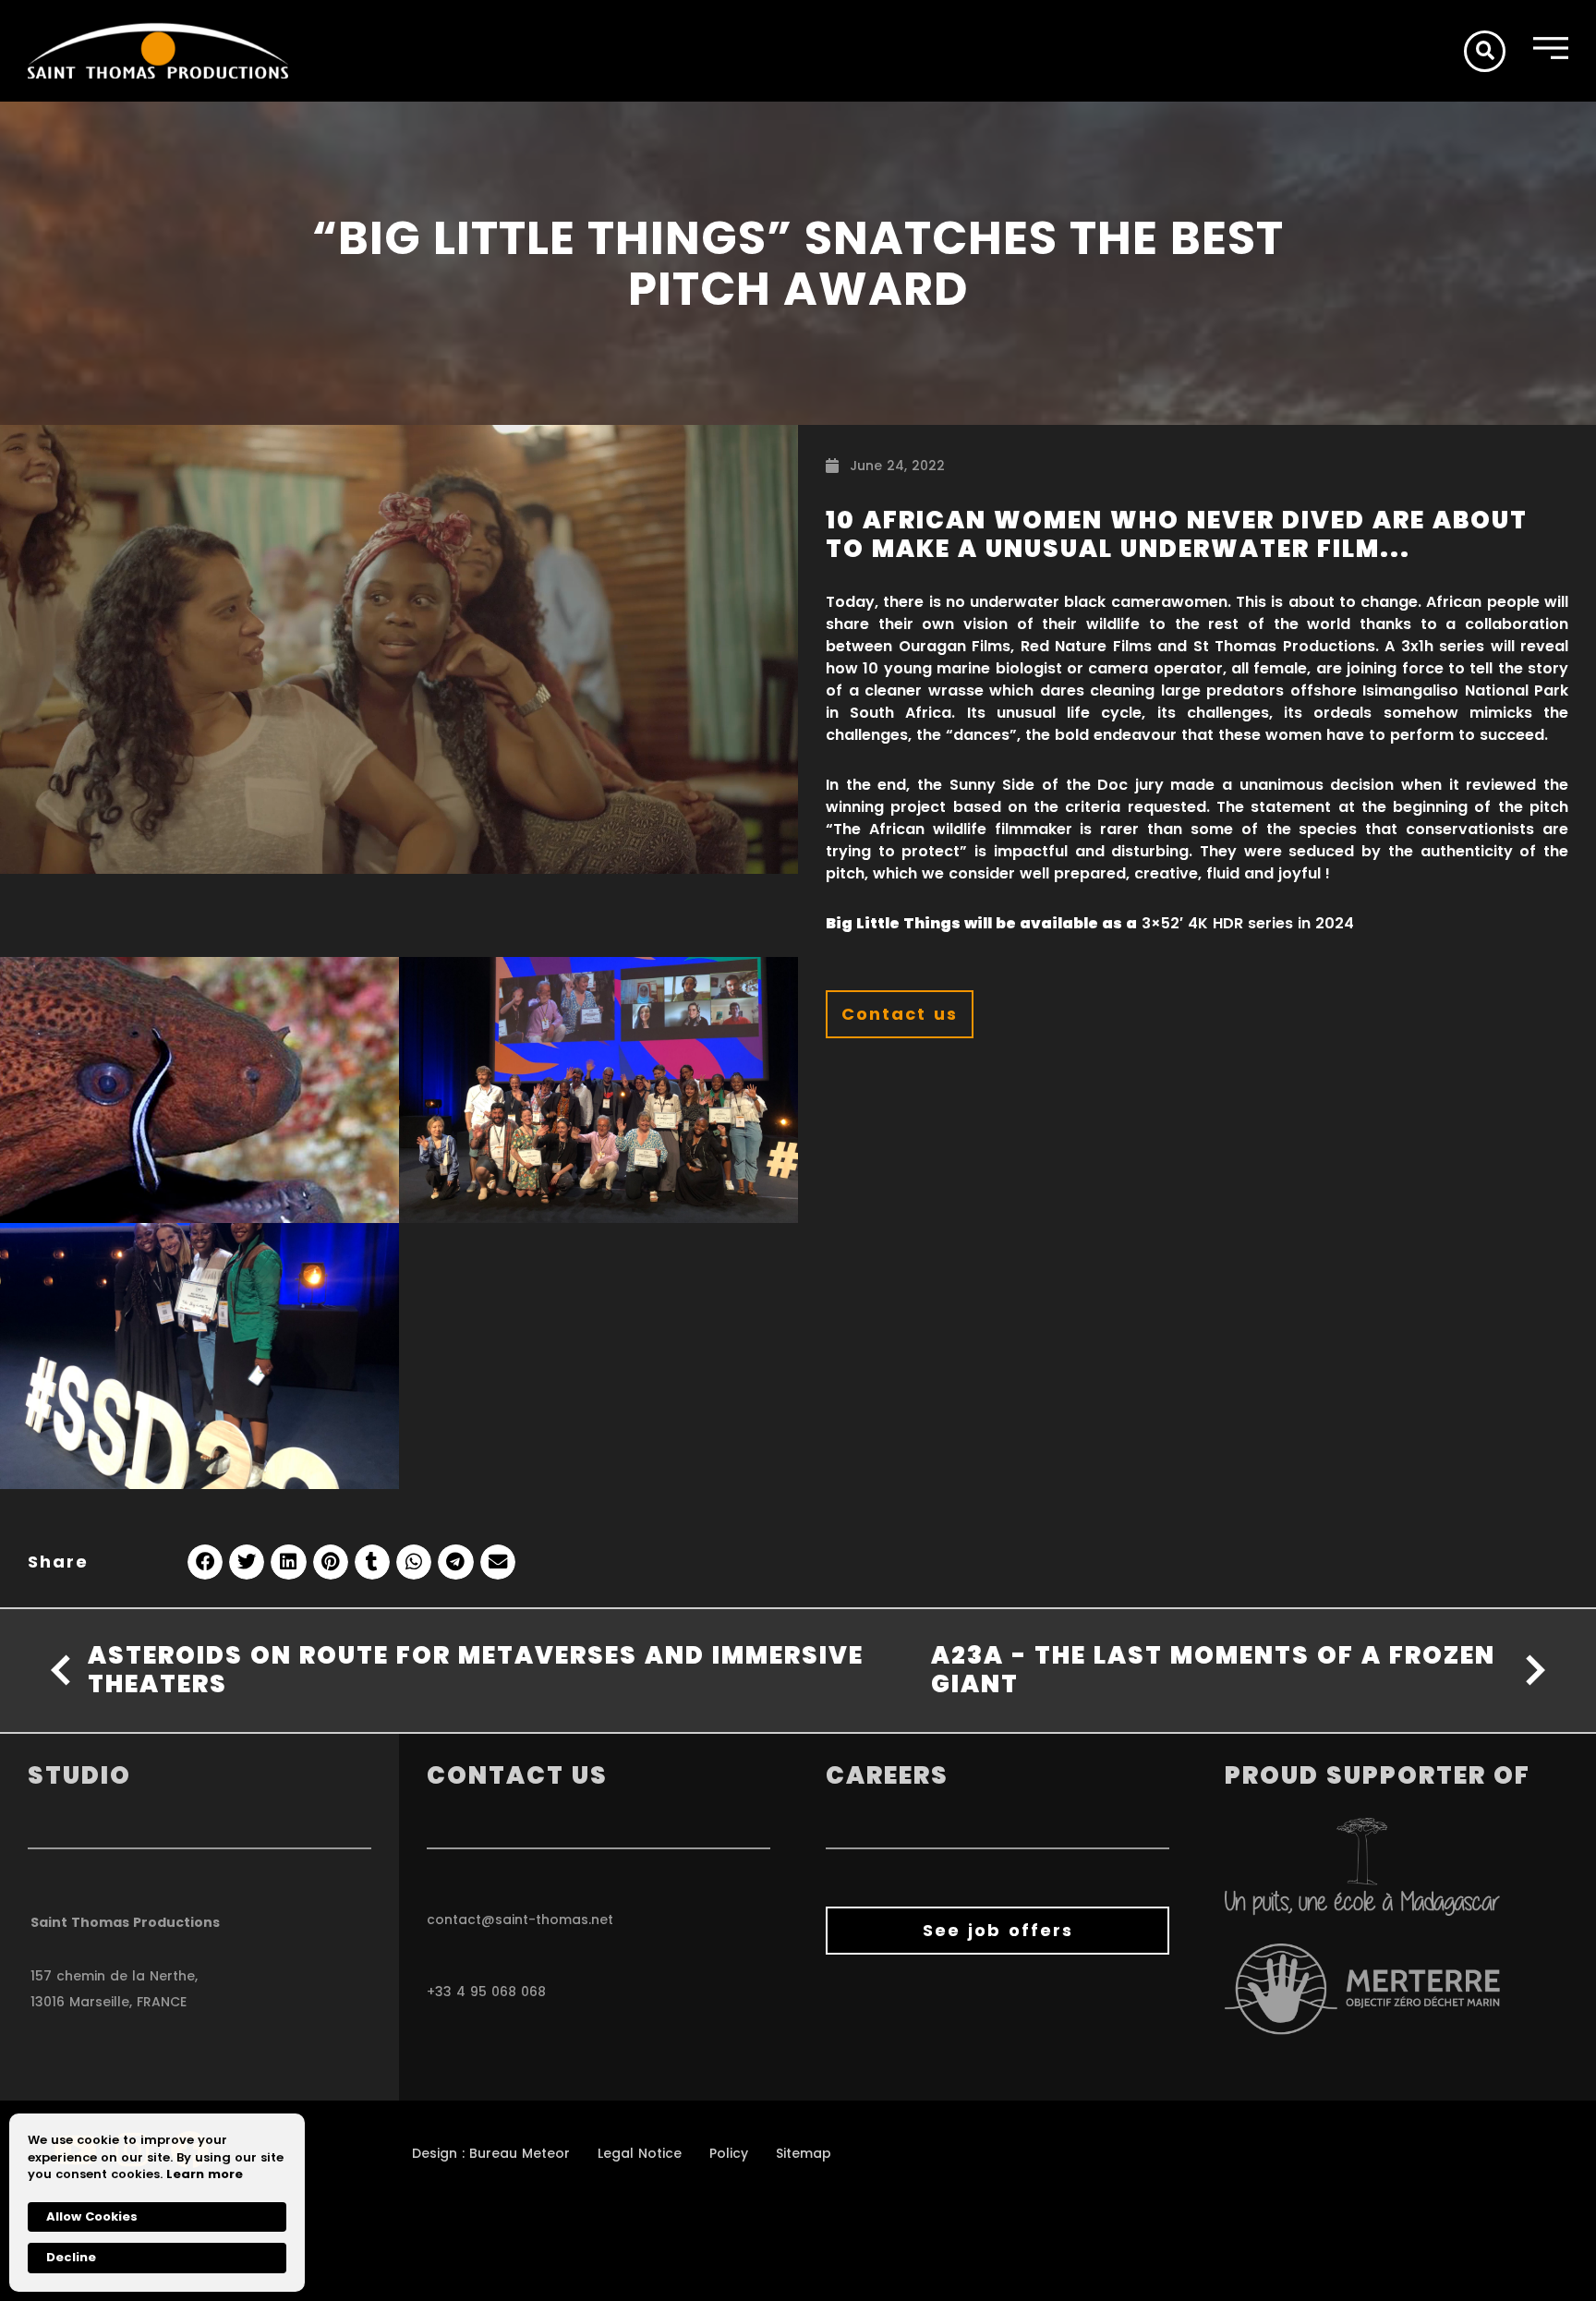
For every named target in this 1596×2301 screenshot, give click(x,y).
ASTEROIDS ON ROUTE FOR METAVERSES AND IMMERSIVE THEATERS (476, 1670)
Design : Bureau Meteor (491, 2153)
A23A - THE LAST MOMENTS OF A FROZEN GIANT (1213, 1670)
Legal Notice (640, 2153)
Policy (729, 2153)
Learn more (205, 2174)
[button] (1485, 51)
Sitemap (804, 2153)
